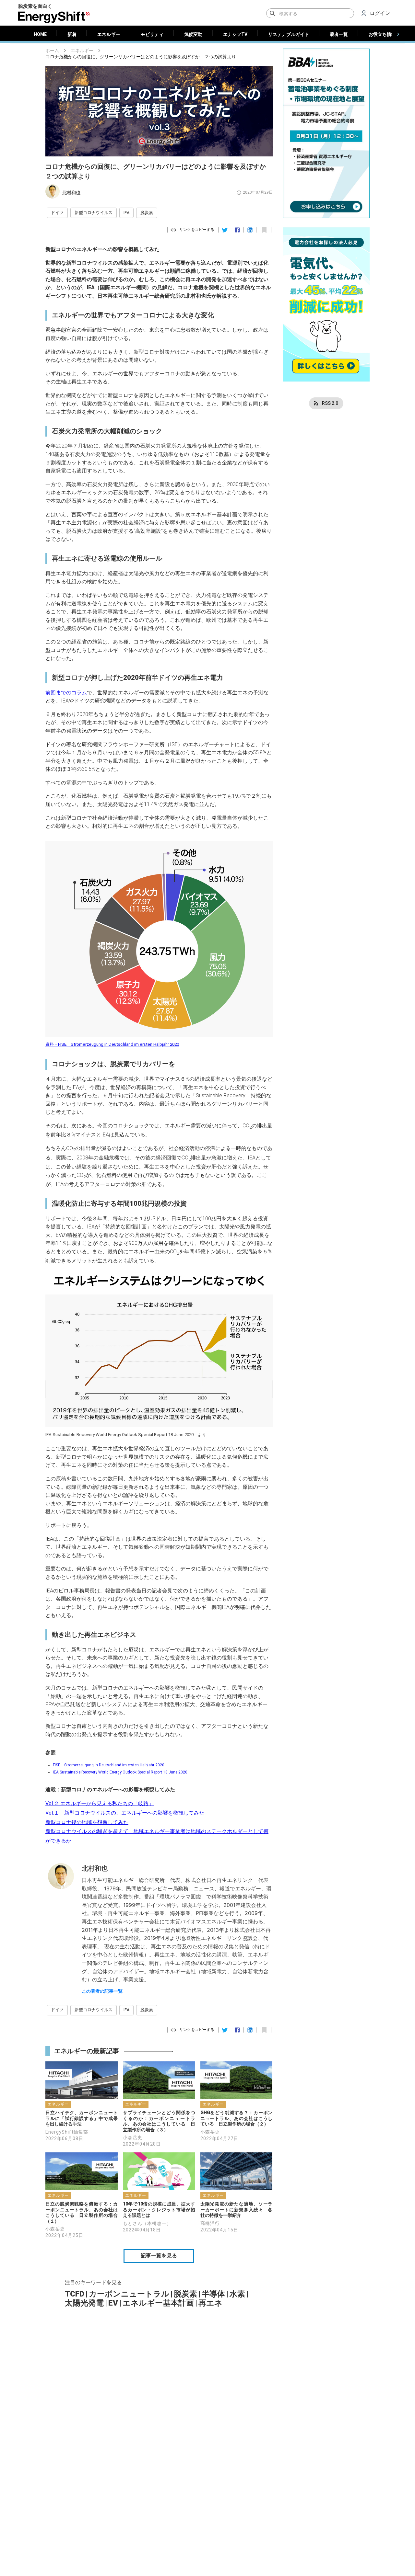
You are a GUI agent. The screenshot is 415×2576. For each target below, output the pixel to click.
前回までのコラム (66, 693)
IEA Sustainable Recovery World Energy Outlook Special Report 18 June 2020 (120, 1772)
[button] (57, 213)
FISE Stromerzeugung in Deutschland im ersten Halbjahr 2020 (109, 1765)
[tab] (40, 34)
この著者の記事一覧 (102, 1991)
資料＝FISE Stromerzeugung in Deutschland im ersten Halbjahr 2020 (112, 1044)
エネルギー (82, 51)
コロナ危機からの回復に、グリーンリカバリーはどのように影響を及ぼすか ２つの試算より (141, 57)
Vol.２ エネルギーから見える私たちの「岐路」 (100, 1803)
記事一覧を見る (159, 2256)
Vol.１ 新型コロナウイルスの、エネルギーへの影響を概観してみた (125, 1813)
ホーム (52, 51)
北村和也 (71, 193)
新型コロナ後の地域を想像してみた (87, 1822)
